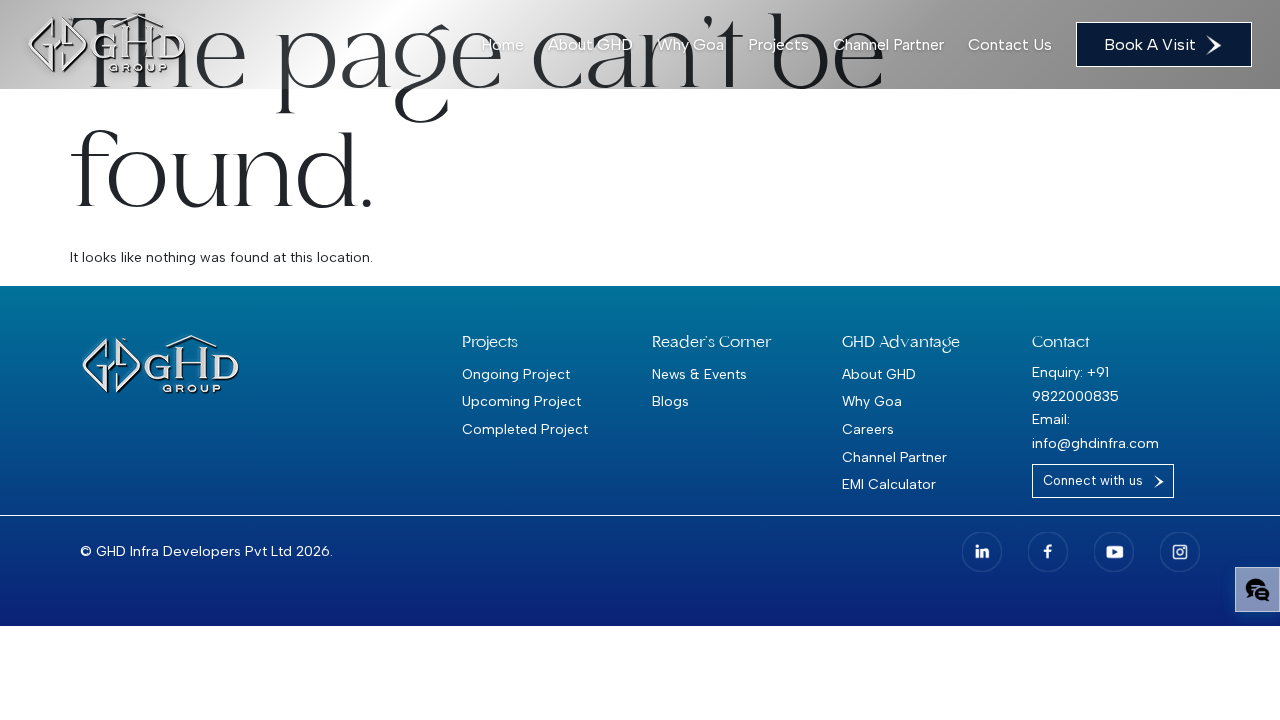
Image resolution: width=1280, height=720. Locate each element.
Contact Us (1010, 44)
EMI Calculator (889, 484)
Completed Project (525, 429)
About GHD (590, 44)
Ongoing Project (516, 374)
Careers (868, 429)
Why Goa (690, 44)
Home (502, 44)
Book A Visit (1150, 44)
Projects (778, 44)
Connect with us (1093, 480)
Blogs (670, 401)
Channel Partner (888, 44)
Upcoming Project (521, 401)
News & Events (699, 374)
